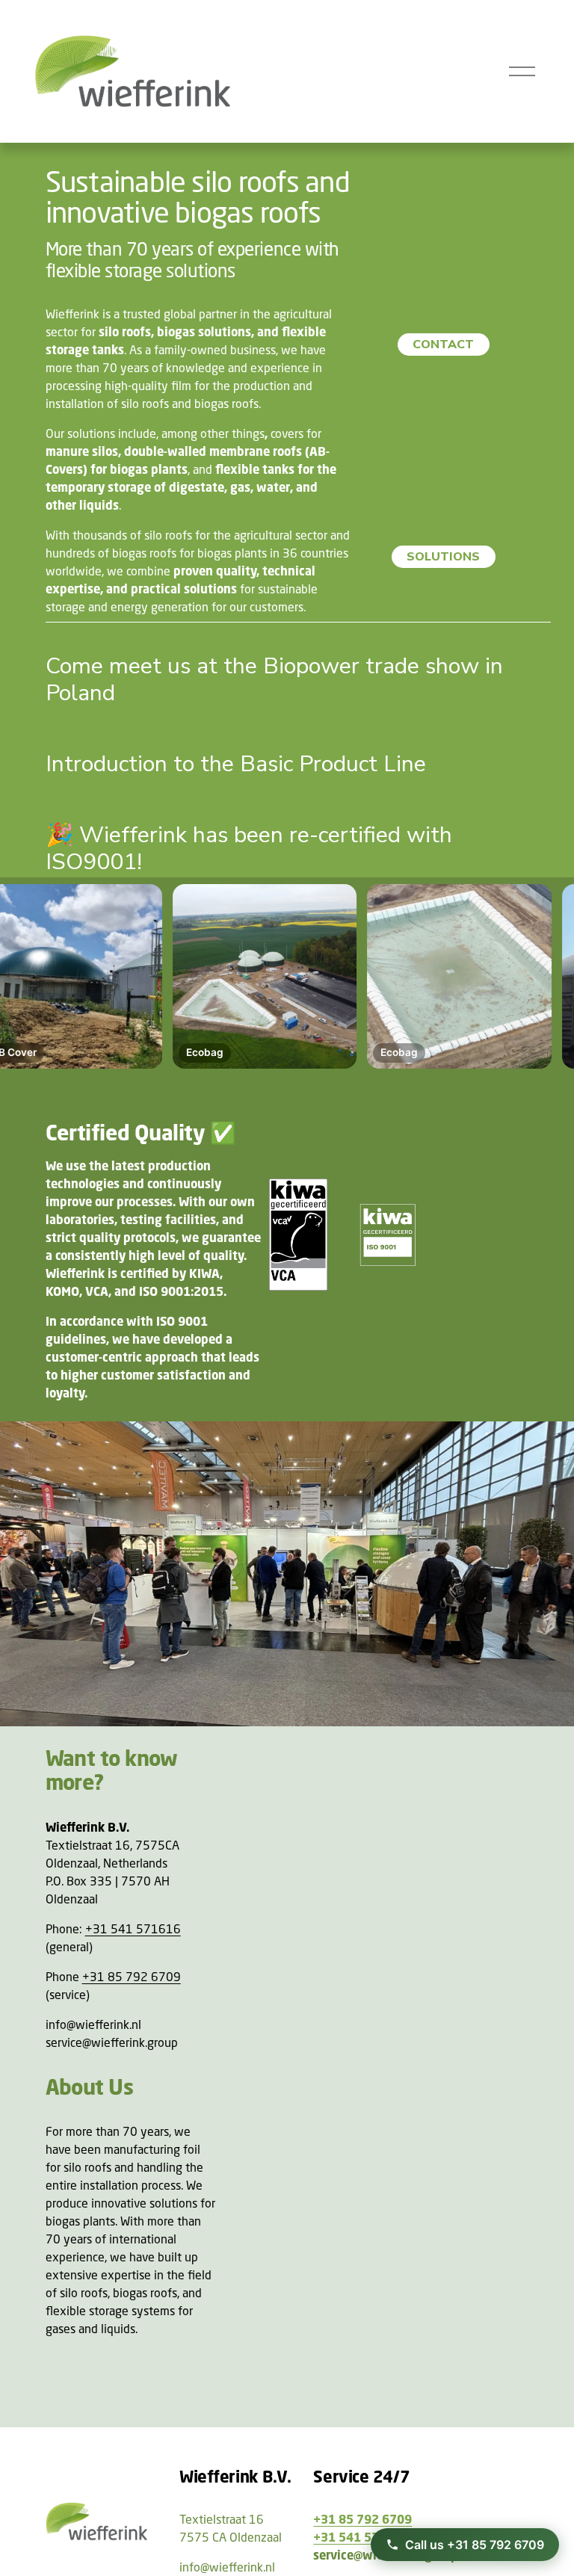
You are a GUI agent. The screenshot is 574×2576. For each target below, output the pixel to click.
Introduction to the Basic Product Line (236, 764)
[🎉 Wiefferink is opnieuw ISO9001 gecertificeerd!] (299, 804)
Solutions (443, 557)
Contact (443, 345)
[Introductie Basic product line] (236, 733)
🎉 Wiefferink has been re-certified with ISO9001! (249, 849)
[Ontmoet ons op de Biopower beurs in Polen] (299, 635)
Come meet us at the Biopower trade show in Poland (274, 680)
